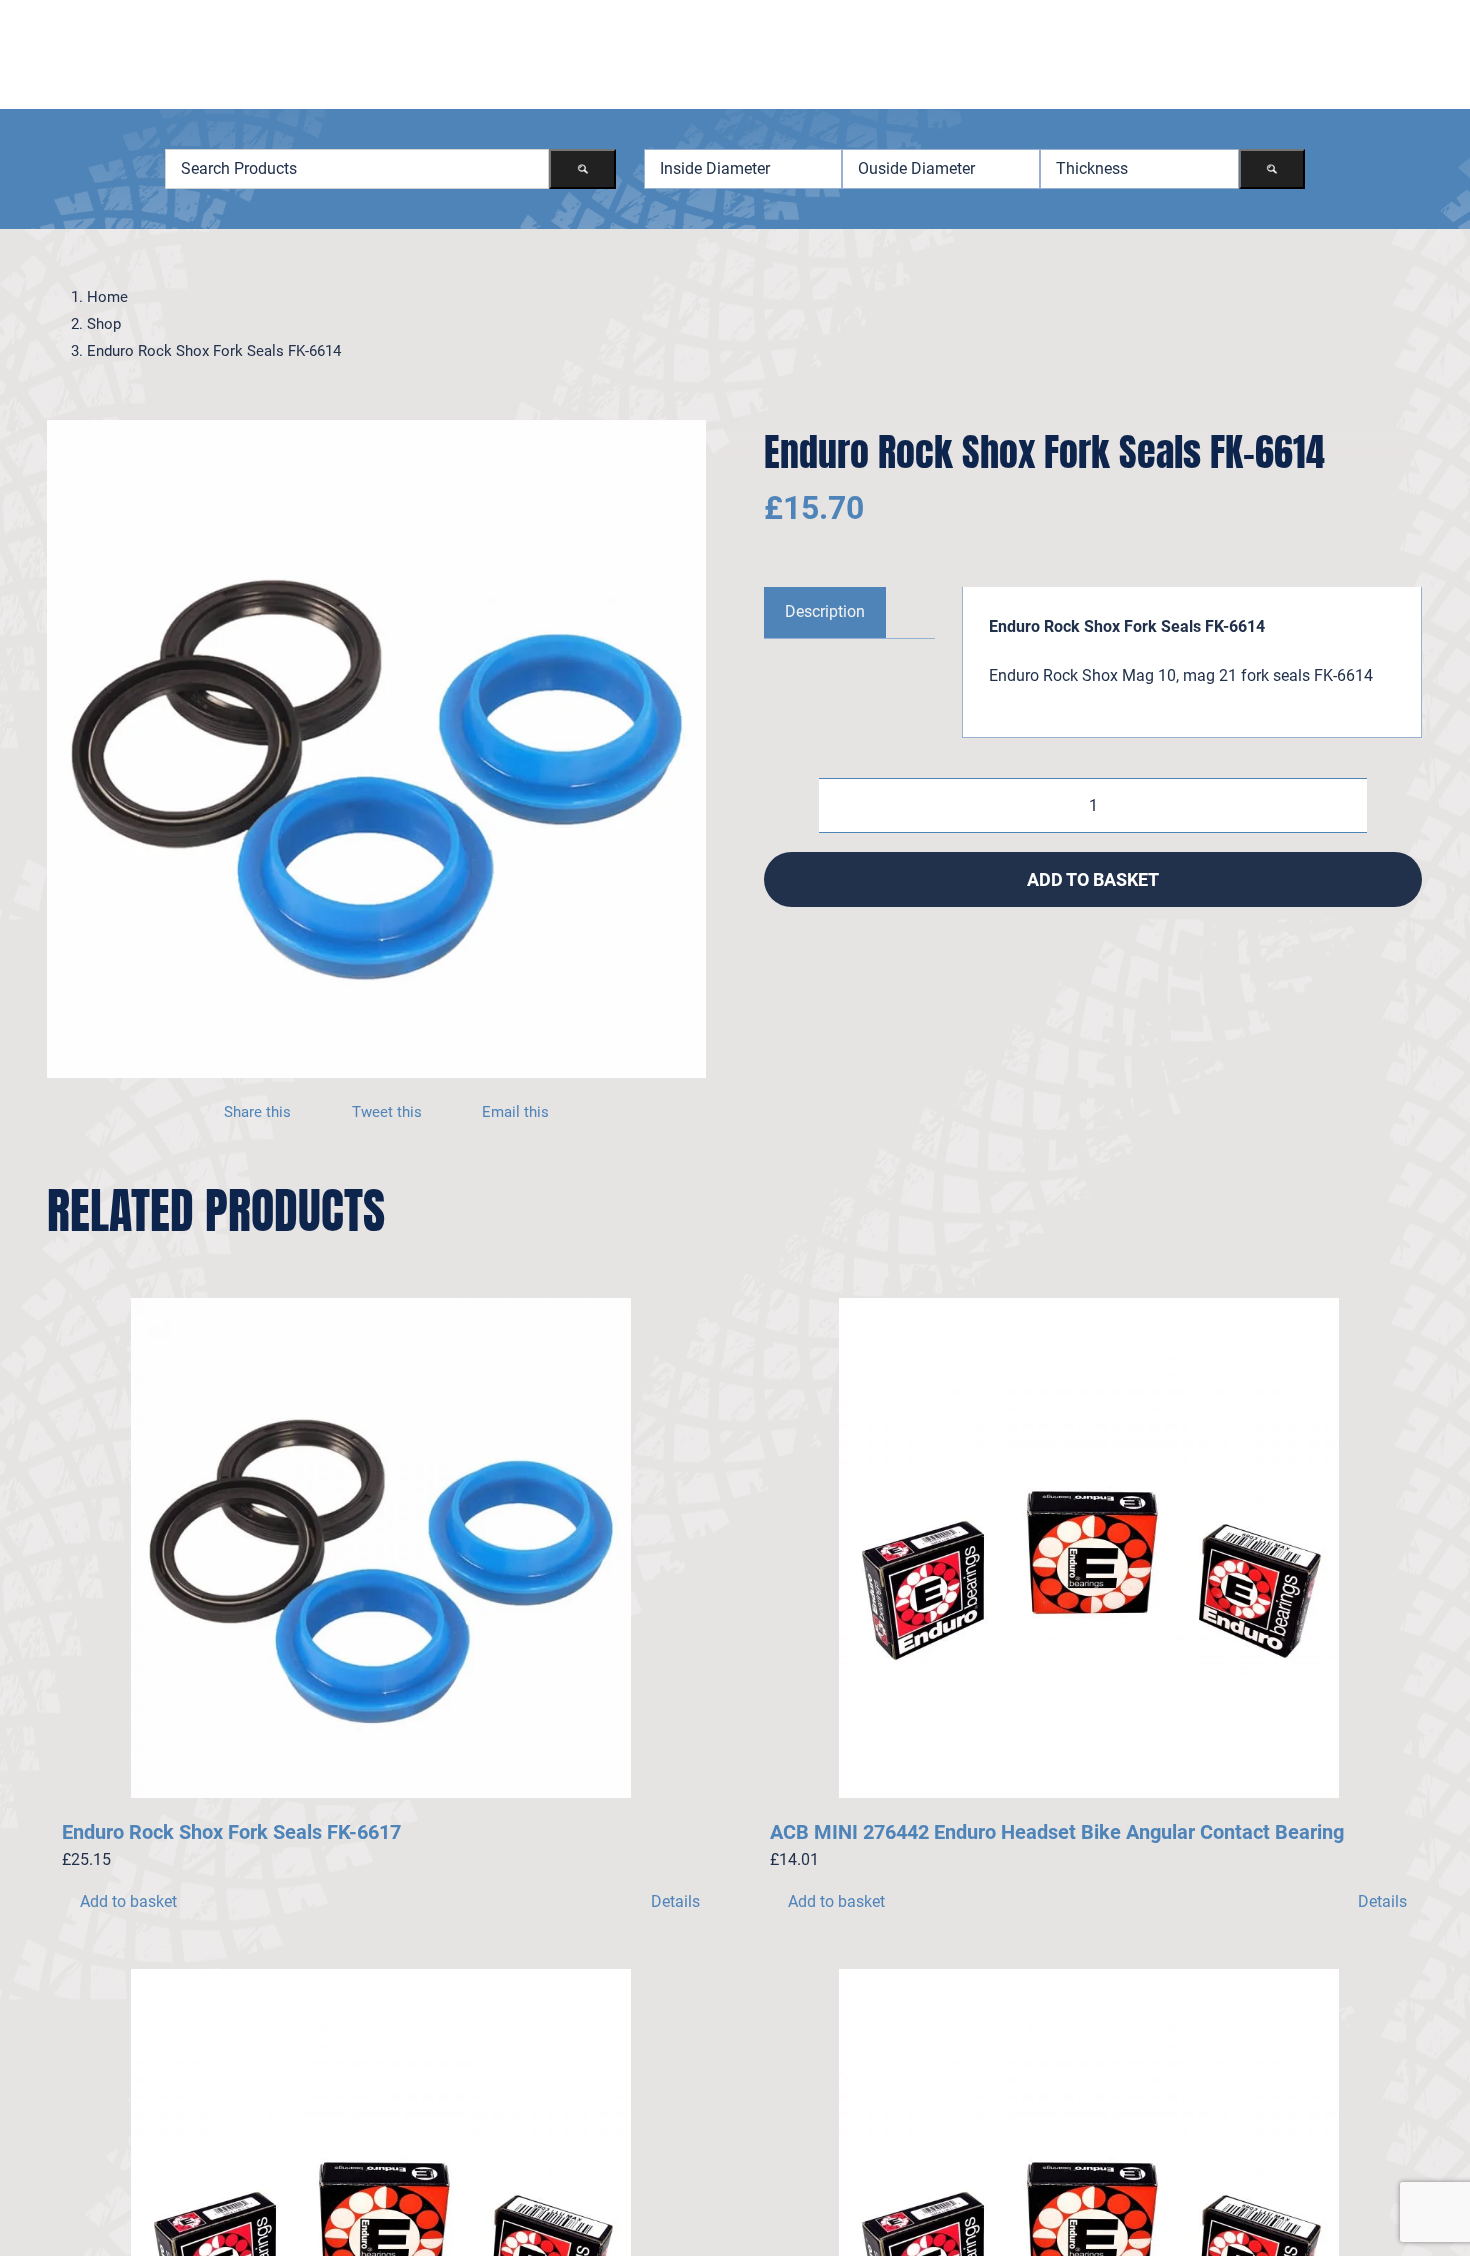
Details (675, 1901)
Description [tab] (825, 611)
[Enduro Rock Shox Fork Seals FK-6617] (381, 1548)
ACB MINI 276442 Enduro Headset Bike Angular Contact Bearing (1057, 1832)
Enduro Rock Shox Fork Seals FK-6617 (231, 1832)
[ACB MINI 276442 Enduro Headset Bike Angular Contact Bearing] (1089, 1548)
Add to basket (1093, 879)
